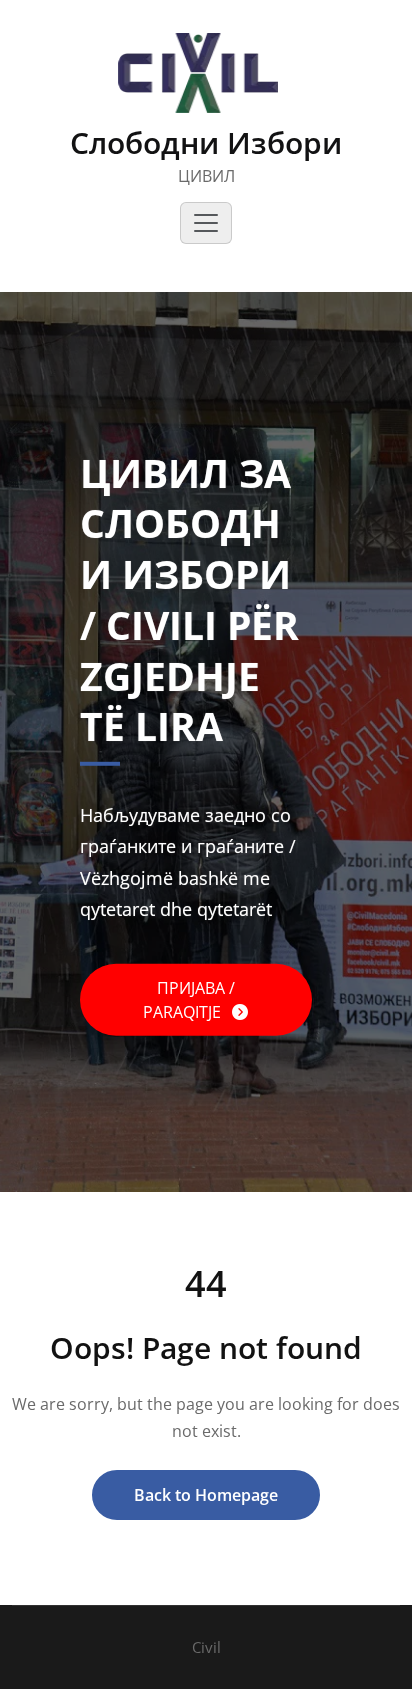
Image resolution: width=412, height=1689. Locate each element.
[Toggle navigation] (206, 223)
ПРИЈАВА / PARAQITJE (189, 1000)
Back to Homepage (206, 1495)
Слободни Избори (206, 142)
